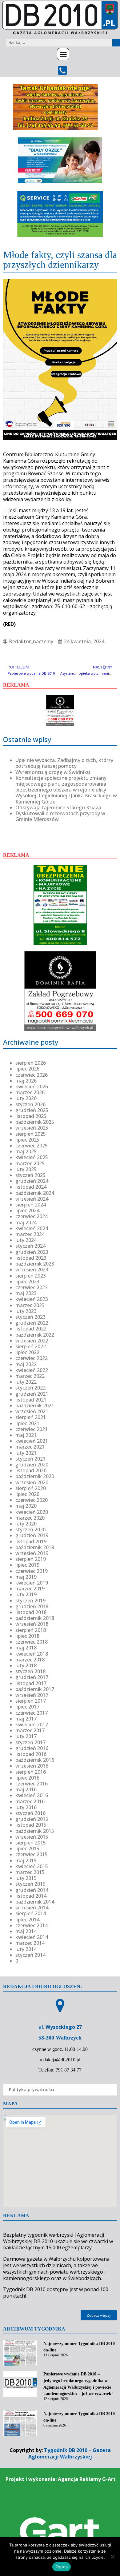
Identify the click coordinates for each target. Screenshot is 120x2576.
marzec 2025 (30, 1163)
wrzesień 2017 (32, 1695)
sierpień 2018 (31, 1630)
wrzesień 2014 (32, 1908)
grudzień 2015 (32, 1819)
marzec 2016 (30, 1801)
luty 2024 (26, 1240)
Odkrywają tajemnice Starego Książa (58, 807)
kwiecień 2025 (32, 1157)
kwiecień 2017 (32, 1725)
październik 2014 (35, 1902)
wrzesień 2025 (32, 1128)
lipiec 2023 (27, 1282)
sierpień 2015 (31, 1843)
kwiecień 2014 (32, 1937)
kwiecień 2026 (32, 1087)
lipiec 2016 (27, 1778)
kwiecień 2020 (32, 1512)
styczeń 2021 (30, 1459)
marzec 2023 (30, 1305)
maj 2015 (26, 1860)
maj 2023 (26, 1293)
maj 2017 (26, 1719)
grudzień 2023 (32, 1252)
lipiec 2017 (27, 1707)
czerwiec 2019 (32, 1571)
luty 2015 (26, 1878)
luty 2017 (26, 1736)
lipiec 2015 (27, 1848)
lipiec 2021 (27, 1423)
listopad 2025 (31, 1116)
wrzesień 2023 (32, 1270)
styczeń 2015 (30, 1884)
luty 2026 (26, 1098)
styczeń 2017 (30, 1742)
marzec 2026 (30, 1092)
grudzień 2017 (32, 1677)
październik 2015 (35, 1831)
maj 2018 (26, 1648)
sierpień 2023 (31, 1276)
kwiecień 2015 (32, 1866)
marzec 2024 (30, 1234)
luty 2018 (26, 1665)
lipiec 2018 (27, 1636)
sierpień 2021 (31, 1417)
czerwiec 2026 (32, 1075)
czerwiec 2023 (32, 1287)
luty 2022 (26, 1382)
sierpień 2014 (31, 1913)
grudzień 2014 (32, 1890)
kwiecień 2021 (32, 1441)
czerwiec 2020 (32, 1500)
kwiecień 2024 (32, 1228)
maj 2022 (26, 1364)
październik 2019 (35, 1547)
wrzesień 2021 (32, 1411)
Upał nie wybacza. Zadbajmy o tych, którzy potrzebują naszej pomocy (64, 763)
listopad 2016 (31, 1754)
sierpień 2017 (31, 1701)
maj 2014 (26, 1931)
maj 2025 (26, 1151)
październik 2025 (35, 1122)
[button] (63, 54)
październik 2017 (35, 1689)
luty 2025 (26, 1169)
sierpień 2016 (31, 1772)
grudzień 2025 (32, 1110)
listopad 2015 (31, 1825)
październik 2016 (35, 1760)
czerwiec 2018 (32, 1642)
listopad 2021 (31, 1400)
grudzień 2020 (32, 1465)
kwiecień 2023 (32, 1299)
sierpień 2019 (31, 1559)
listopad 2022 (31, 1329)
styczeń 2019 (30, 1601)
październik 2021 (35, 1406)
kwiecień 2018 (32, 1654)
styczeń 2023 (30, 1317)
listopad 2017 (31, 1683)
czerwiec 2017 (32, 1713)
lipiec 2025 (27, 1140)
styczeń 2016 (30, 1813)
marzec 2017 (30, 1730)
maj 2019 (26, 1577)
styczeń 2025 (30, 1175)
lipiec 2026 (27, 1069)
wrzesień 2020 (32, 1482)
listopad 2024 (31, 1187)
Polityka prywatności (32, 2090)
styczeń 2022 (30, 1388)
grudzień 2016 (32, 1748)
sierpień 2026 (31, 1063)
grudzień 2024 (32, 1181)
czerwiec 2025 (32, 1146)
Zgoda (62, 2567)
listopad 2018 (31, 1612)
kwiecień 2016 (32, 1795)
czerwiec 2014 (32, 1925)
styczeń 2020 (30, 1529)
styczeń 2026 (30, 1104)
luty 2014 (26, 1949)
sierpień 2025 (31, 1134)
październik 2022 (35, 1335)
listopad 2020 (31, 1470)
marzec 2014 (30, 1943)
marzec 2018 (30, 1660)
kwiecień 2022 (32, 1370)
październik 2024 (35, 1193)
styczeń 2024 (30, 1246)
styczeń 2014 (30, 1955)
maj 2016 (26, 1789)
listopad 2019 (31, 1541)
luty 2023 (26, 1311)
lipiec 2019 (27, 1565)
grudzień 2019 (32, 1535)
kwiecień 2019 (32, 1583)
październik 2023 (35, 1264)
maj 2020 (26, 1506)
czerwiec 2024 (32, 1216)
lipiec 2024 (27, 1210)
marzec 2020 (30, 1518)
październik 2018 (35, 1618)
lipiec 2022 (27, 1352)
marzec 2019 (30, 1589)
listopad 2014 (31, 1896)
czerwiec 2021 (32, 1429)
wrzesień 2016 (32, 1766)
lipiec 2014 (27, 1920)
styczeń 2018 (30, 1671)
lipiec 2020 (27, 1494)
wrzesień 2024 (32, 1199)
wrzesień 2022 (32, 1341)
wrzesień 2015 (32, 1837)
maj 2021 (26, 1435)
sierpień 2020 (31, 1488)
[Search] (116, 43)
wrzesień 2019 (32, 1553)
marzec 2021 (30, 1447)
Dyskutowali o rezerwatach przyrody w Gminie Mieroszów (60, 816)
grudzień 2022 (32, 1323)
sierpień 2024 (31, 1205)
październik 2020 (35, 1476)
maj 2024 (26, 1222)
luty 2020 (26, 1524)
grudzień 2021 (32, 1394)
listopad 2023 (31, 1258)
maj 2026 (26, 1081)
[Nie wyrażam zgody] (112, 2557)
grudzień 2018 (32, 1606)
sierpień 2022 (31, 1346)
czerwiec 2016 (32, 1784)
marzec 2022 (30, 1376)
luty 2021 (26, 1453)
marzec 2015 (30, 1872)
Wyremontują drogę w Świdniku (53, 772)
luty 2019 (26, 1594)
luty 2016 (26, 1807)
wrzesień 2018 (32, 1624)
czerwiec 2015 (32, 1854)
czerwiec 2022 (32, 1358)
